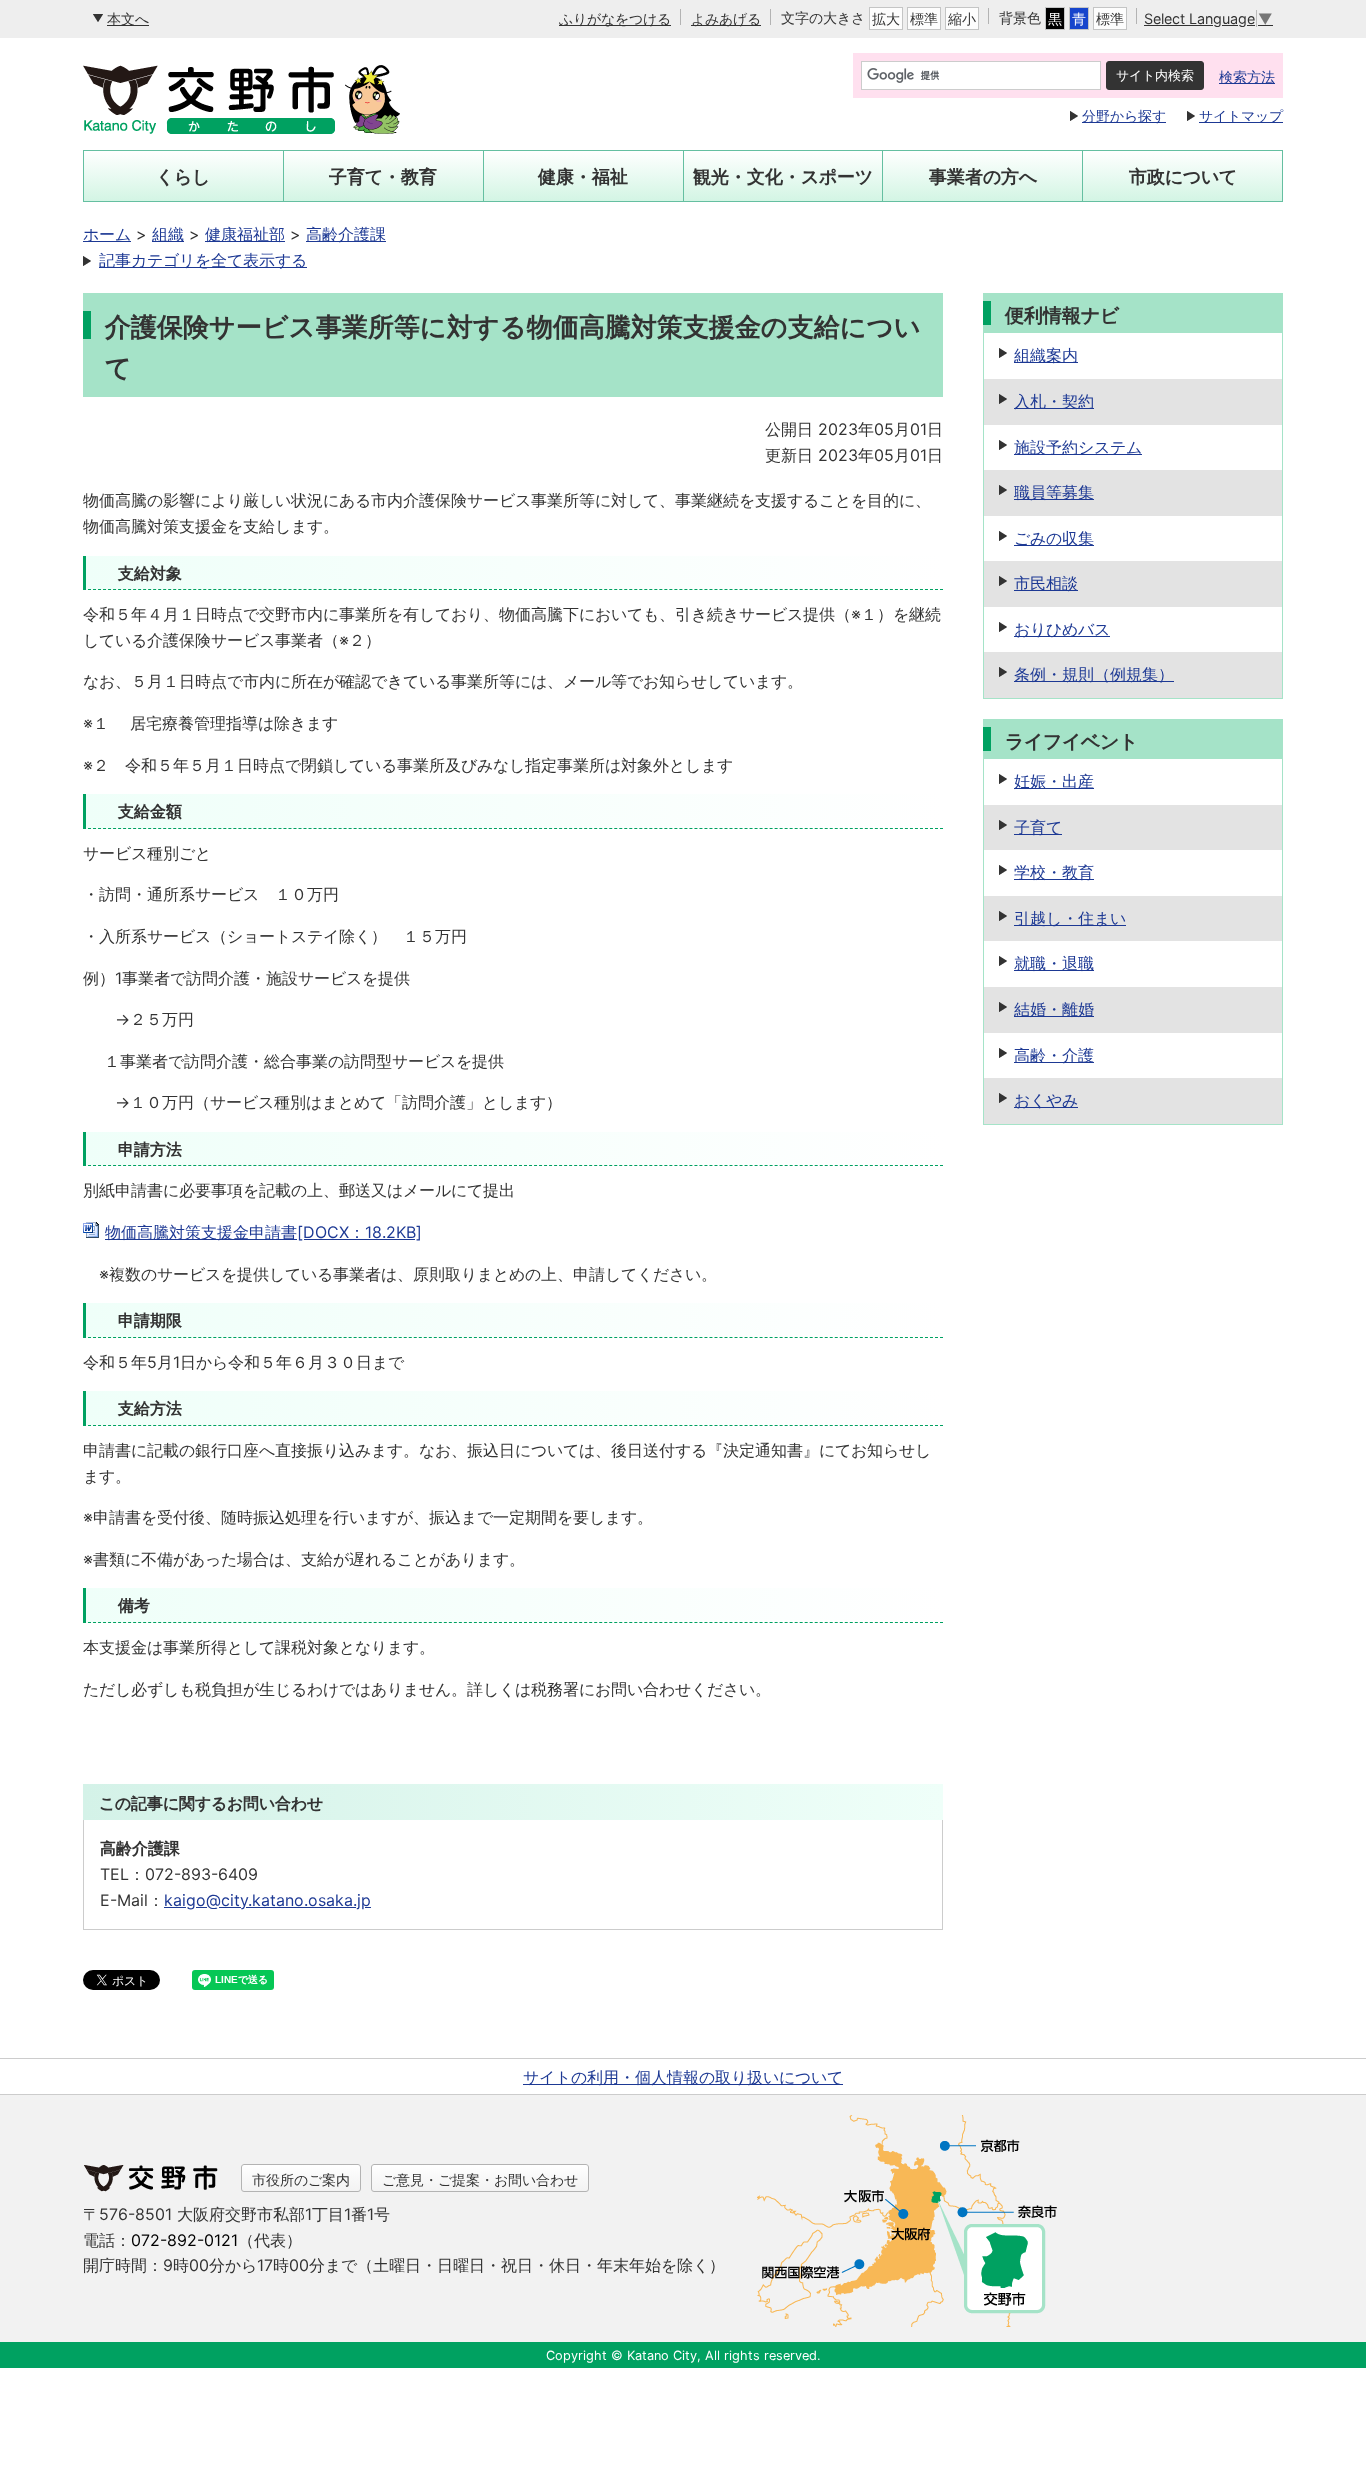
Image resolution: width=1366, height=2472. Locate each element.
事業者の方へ (983, 176)
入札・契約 (1054, 401)
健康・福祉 (583, 176)
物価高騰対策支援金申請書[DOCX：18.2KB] (263, 1232)
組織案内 (1046, 355)
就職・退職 (1054, 963)
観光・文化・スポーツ (783, 176)
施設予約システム (1078, 447)
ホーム (107, 234)
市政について (1183, 176)
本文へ (128, 18)
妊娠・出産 (1054, 781)
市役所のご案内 (301, 2179)
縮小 (962, 18)
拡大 (886, 18)
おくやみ (1046, 1100)
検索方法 (1247, 76)
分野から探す (1124, 115)
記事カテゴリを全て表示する (203, 260)
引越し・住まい (1070, 918)
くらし (183, 176)
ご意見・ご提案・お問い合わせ (480, 2179)
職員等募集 (1054, 492)
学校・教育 (1054, 872)
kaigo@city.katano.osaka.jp (267, 1900)
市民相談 (1046, 583)
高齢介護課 (346, 234)
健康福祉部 (245, 234)
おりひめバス (1062, 629)
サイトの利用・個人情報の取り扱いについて (683, 2077)
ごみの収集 (1054, 538)
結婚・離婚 (1054, 1009)
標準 (924, 18)
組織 (168, 234)
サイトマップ (1241, 115)
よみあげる (726, 18)
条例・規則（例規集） (1094, 674)
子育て (1038, 827)
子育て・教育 (383, 176)
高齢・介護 (1054, 1055)
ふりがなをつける (615, 18)
